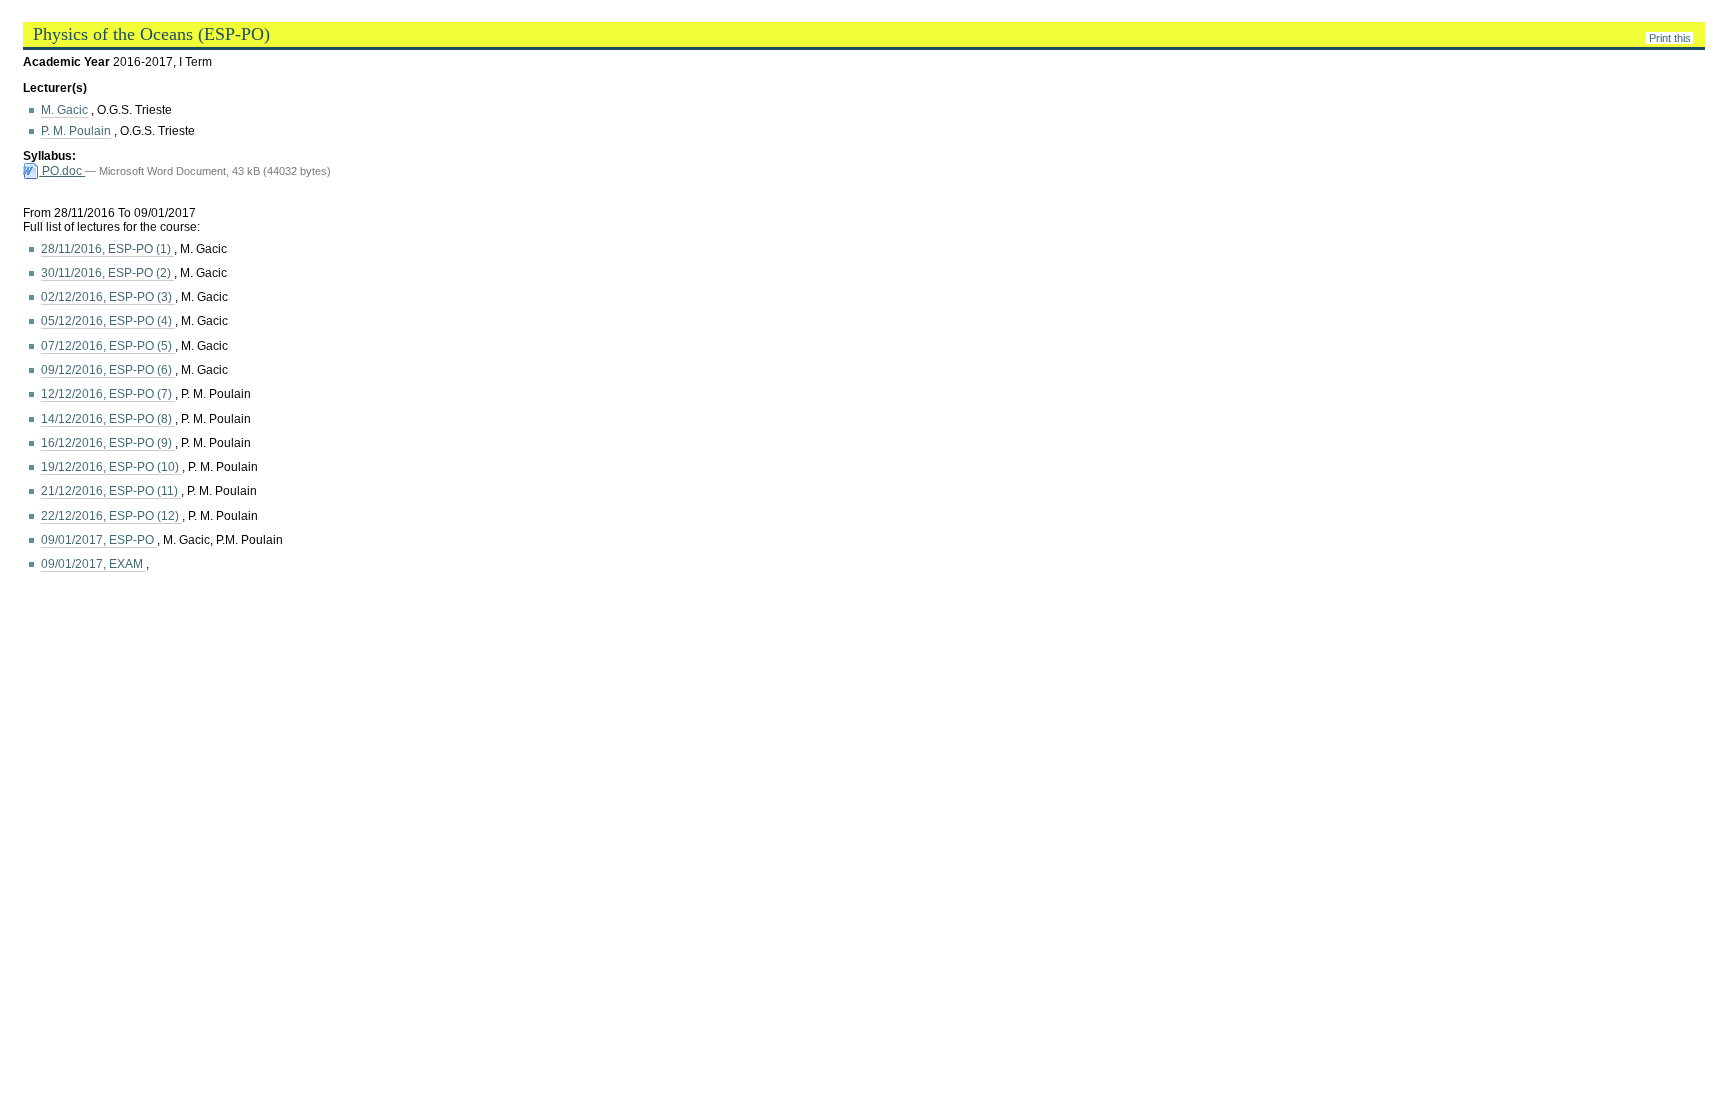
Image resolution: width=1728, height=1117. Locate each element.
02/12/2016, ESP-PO (108, 297)
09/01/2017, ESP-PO (99, 540)
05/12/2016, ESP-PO (108, 321)
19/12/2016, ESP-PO (111, 467)
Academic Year (68, 62)
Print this (1670, 38)
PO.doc (62, 171)
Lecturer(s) (55, 88)
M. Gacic (64, 110)
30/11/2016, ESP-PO (107, 273)
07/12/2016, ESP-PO (108, 346)
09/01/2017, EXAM (93, 564)
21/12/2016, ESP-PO (111, 491)
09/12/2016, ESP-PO (108, 370)
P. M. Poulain (76, 131)
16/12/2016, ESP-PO (108, 443)
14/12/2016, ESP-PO (108, 419)
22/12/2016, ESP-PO (111, 516)
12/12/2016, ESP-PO (108, 394)
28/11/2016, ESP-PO (107, 249)
